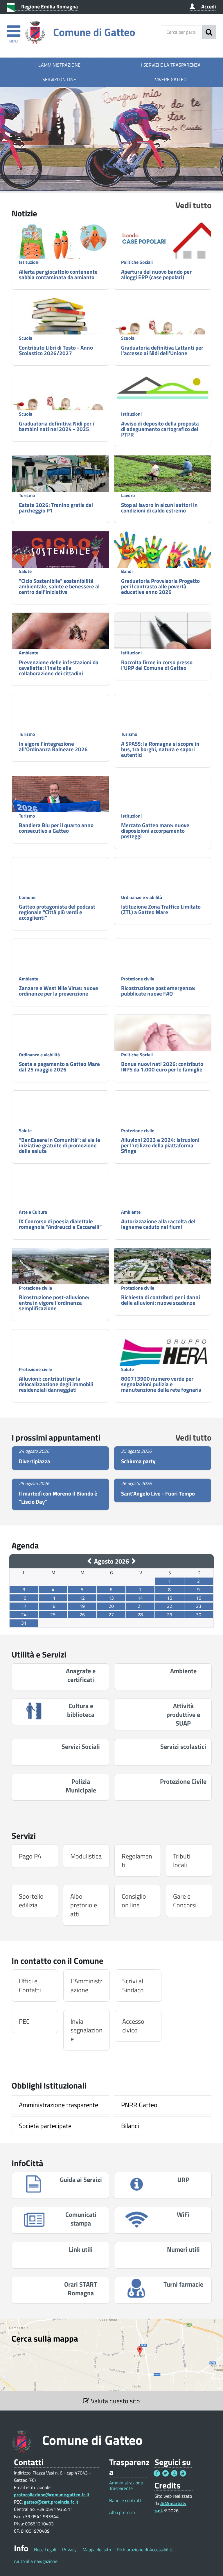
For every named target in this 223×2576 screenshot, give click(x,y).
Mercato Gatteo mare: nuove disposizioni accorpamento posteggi (155, 831)
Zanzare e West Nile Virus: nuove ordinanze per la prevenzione (59, 991)
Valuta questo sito (115, 2401)
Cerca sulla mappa (45, 2338)
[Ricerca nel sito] (209, 32)
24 (24, 1614)
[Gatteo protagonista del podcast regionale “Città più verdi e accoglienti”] (60, 884)
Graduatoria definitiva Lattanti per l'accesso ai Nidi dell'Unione (162, 350)
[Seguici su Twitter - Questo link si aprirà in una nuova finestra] (166, 2473)
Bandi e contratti (126, 2501)
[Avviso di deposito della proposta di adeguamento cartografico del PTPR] (163, 388)
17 (24, 1606)
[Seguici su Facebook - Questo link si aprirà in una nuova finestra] (157, 2473)
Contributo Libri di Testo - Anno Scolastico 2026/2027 (56, 350)
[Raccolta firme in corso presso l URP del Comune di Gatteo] (163, 636)
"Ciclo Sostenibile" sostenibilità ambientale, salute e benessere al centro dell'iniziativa (59, 586)
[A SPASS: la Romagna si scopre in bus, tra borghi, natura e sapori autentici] (163, 712)
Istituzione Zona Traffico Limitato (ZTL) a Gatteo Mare (161, 909)
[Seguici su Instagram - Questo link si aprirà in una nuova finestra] (174, 2473)
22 (170, 1606)
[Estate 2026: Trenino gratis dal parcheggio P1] (60, 492)
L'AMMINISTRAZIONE (59, 65)
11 (53, 1598)
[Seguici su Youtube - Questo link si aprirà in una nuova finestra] (183, 2473)
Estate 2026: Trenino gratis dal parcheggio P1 (56, 508)
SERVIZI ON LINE (59, 79)
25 (53, 1614)
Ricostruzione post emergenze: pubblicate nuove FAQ (158, 991)
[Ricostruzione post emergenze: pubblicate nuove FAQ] (163, 966)
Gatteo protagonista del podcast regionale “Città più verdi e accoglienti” (57, 912)
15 (170, 1598)
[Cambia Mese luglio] (90, 1561)
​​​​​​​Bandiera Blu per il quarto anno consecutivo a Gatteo (56, 828)
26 (82, 1614)
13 (111, 1598)
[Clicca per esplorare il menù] (14, 28)
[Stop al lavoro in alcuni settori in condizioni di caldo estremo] (163, 478)
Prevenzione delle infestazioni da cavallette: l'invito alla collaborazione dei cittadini (59, 668)
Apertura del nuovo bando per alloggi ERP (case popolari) (156, 274)
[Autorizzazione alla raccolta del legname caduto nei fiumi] (163, 1195)
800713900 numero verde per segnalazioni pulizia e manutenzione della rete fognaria (161, 1384)
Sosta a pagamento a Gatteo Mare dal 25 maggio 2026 (59, 1067)
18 (53, 1606)
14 (140, 1598)
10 (24, 1598)
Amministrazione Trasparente (126, 2486)
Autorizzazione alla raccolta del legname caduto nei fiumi (158, 1224)
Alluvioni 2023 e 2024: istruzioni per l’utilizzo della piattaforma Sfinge (160, 1145)
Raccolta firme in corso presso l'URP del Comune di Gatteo (157, 665)
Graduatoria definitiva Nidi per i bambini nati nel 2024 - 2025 (56, 426)
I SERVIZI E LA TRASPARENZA (171, 65)
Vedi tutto (193, 205)
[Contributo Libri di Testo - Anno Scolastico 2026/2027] (60, 321)
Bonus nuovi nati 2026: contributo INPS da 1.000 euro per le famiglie (162, 1067)
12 (82, 1598)
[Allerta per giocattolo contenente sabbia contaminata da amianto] (60, 246)
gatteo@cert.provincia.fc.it (51, 2502)
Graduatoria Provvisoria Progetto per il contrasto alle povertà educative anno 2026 (160, 586)
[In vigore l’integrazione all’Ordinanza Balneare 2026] (60, 726)
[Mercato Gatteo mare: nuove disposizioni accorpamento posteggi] (163, 808)
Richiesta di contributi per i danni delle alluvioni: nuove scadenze (161, 1300)
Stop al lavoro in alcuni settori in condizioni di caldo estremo (159, 508)
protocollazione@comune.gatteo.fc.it (52, 2495)
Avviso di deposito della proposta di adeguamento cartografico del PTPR (160, 429)
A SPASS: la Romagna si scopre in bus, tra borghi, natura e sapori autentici (160, 749)
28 (140, 1614)
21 (140, 1606)
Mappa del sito (97, 2550)
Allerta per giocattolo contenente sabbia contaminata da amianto (58, 274)
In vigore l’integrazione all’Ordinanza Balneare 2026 (53, 746)
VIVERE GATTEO (171, 79)
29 (170, 1614)
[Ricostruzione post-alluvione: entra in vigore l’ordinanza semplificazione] (60, 1275)
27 (111, 1614)
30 (199, 1614)
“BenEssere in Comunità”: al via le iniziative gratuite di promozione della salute (60, 1145)
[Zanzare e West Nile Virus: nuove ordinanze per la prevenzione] (60, 974)
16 (199, 1598)
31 (24, 1623)
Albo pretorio (122, 2512)
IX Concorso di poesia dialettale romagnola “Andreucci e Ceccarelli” (60, 1224)
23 (199, 1606)
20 (111, 1606)
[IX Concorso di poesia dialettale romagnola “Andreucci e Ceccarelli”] (60, 1195)
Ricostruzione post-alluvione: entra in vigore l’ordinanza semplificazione (54, 1303)
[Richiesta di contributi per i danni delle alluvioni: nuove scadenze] (163, 1275)
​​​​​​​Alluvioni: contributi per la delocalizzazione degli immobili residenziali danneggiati (56, 1384)
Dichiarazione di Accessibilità (145, 2550)
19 (82, 1606)
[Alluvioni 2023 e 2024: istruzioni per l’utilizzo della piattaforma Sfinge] (163, 1118)
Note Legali (45, 2550)
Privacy (69, 2550)
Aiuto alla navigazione (36, 2561)
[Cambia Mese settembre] (133, 1561)
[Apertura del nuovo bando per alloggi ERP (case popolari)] (163, 254)
